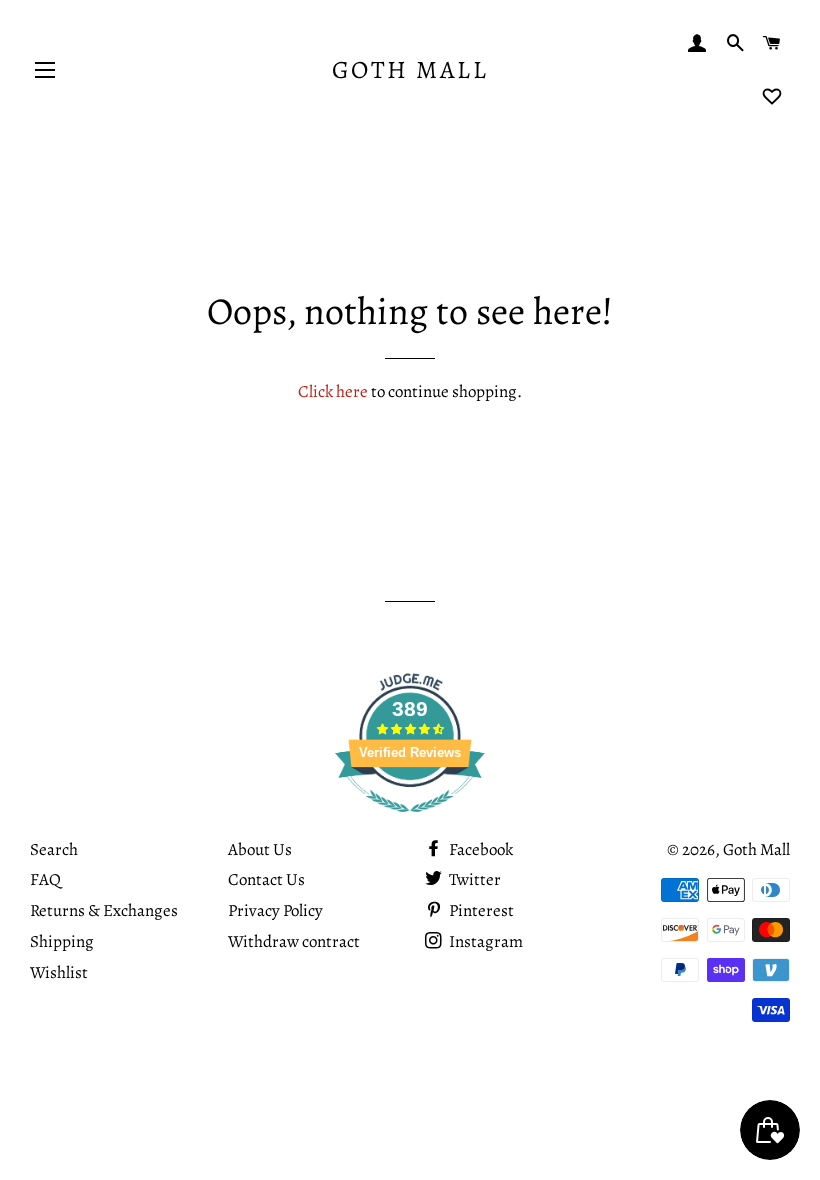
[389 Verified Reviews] (410, 822)
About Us (260, 849)
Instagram (484, 941)
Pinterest (480, 910)
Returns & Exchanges (104, 910)
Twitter (473, 879)
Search (54, 849)
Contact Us (266, 879)
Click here (333, 391)
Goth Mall (410, 70)
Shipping (62, 941)
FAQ (45, 879)
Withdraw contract (294, 941)
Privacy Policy (275, 910)
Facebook (479, 849)
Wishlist (59, 972)
